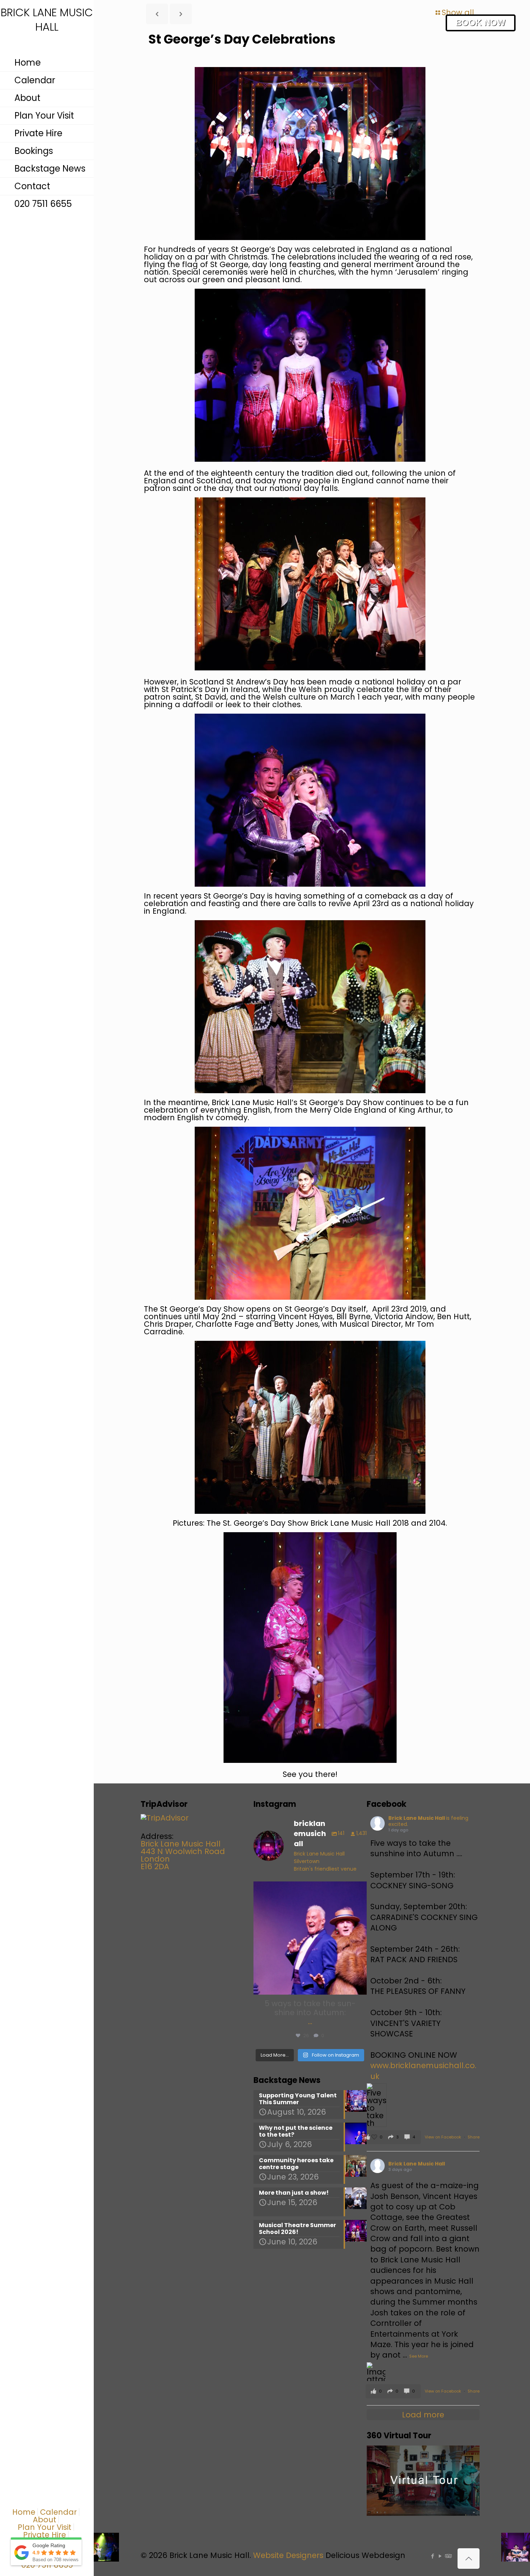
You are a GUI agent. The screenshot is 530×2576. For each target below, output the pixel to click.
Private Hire (45, 2535)
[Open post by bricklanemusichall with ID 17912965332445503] (310, 1938)
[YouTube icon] (440, 2556)
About (45, 2520)
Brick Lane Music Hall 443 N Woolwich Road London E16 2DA (183, 1855)
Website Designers (288, 2555)
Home (24, 2512)
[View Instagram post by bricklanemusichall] (359, 1986)
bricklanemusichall (309, 1888)
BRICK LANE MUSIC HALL (47, 20)
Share (474, 2137)
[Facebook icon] (432, 2556)
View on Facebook (443, 2137)
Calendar (58, 2512)
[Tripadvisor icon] (448, 2556)
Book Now (481, 23)
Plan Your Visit (45, 2527)
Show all (458, 12)
